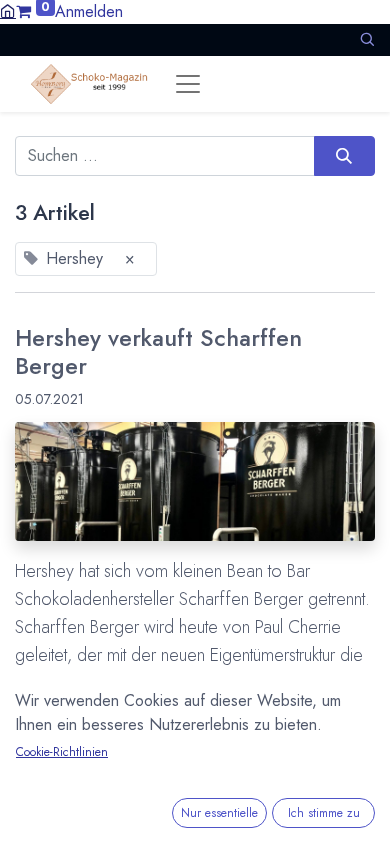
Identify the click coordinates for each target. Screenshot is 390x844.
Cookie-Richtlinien (62, 752)
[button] (367, 39)
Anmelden (89, 11)
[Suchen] (344, 156)
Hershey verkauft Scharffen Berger (158, 353)
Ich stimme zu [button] (324, 813)
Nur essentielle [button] (219, 813)
